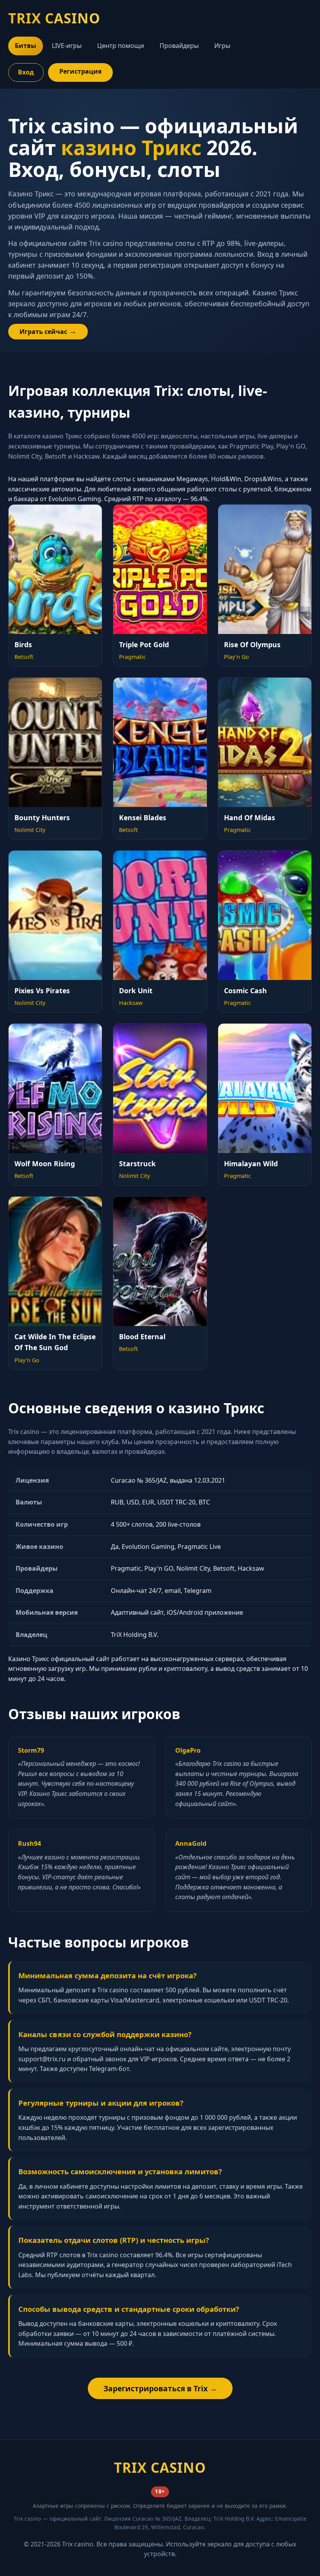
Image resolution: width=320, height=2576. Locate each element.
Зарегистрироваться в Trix (156, 2388)
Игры (222, 46)
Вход (26, 72)
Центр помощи (121, 46)
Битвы (26, 46)
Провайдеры (179, 46)
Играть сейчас (43, 332)
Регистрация (80, 71)
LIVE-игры (67, 46)
